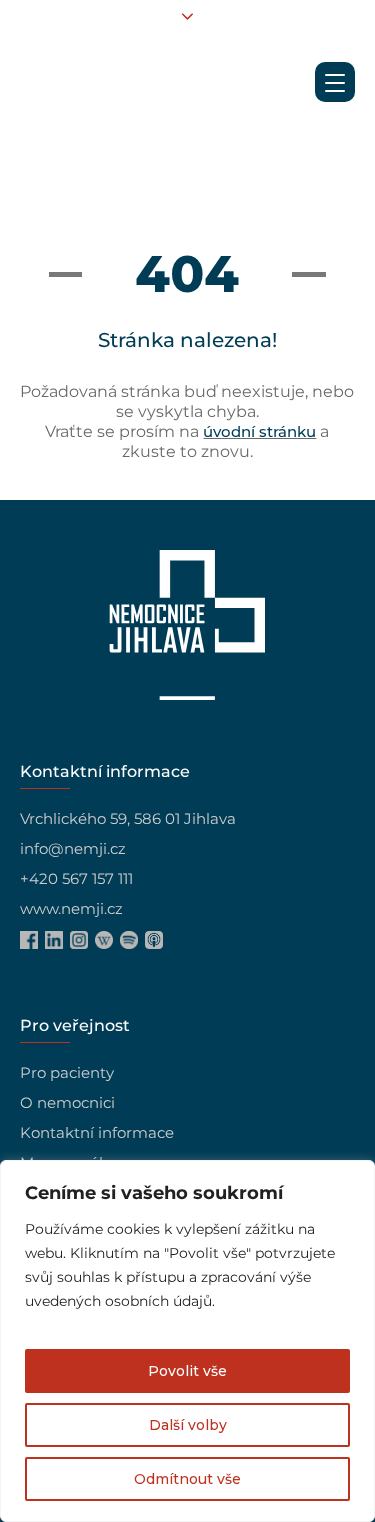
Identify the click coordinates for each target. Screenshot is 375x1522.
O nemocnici (67, 1102)
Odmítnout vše (187, 1479)
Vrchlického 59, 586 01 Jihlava (128, 818)
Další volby (188, 1425)
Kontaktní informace (97, 1132)
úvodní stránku (259, 431)
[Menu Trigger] (335, 82)
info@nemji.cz (73, 848)
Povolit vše (187, 1371)
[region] (187, 1341)
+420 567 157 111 (76, 878)
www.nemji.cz (71, 908)
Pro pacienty (67, 1072)
